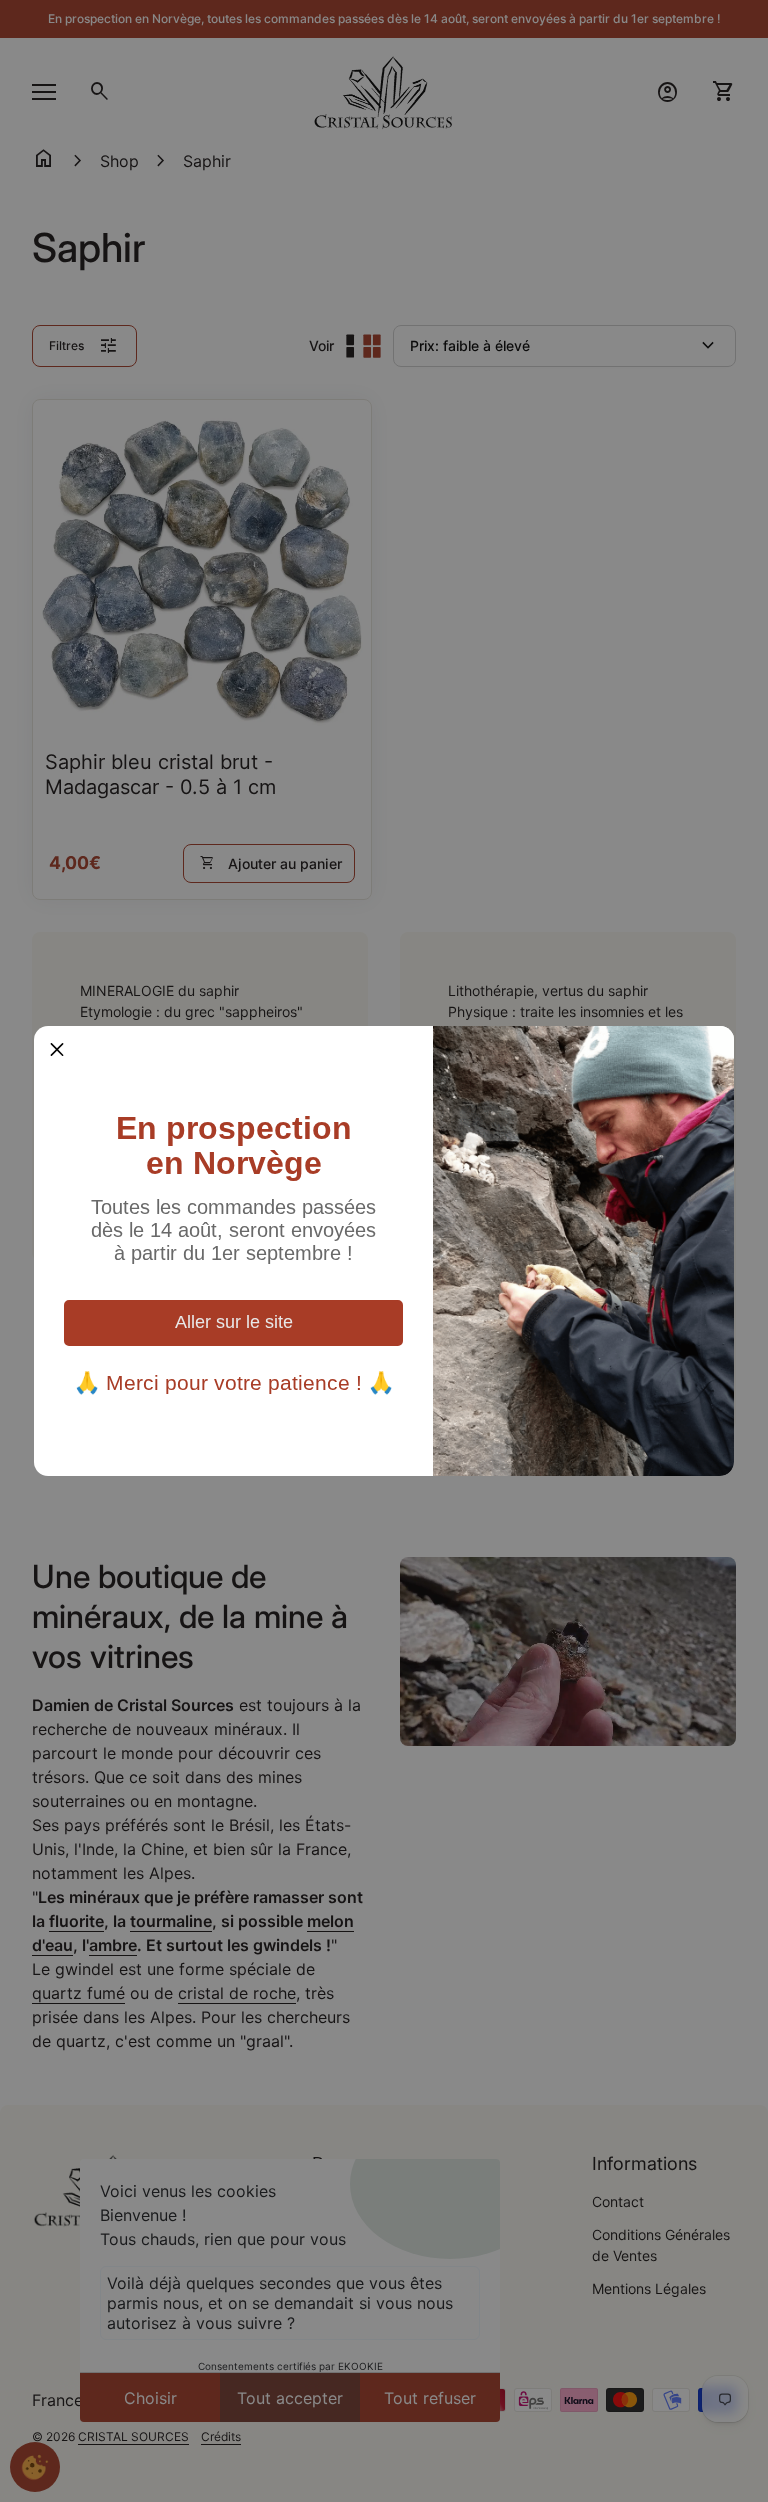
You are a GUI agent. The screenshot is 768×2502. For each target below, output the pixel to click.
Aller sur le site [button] (234, 1322)
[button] (57, 1049)
